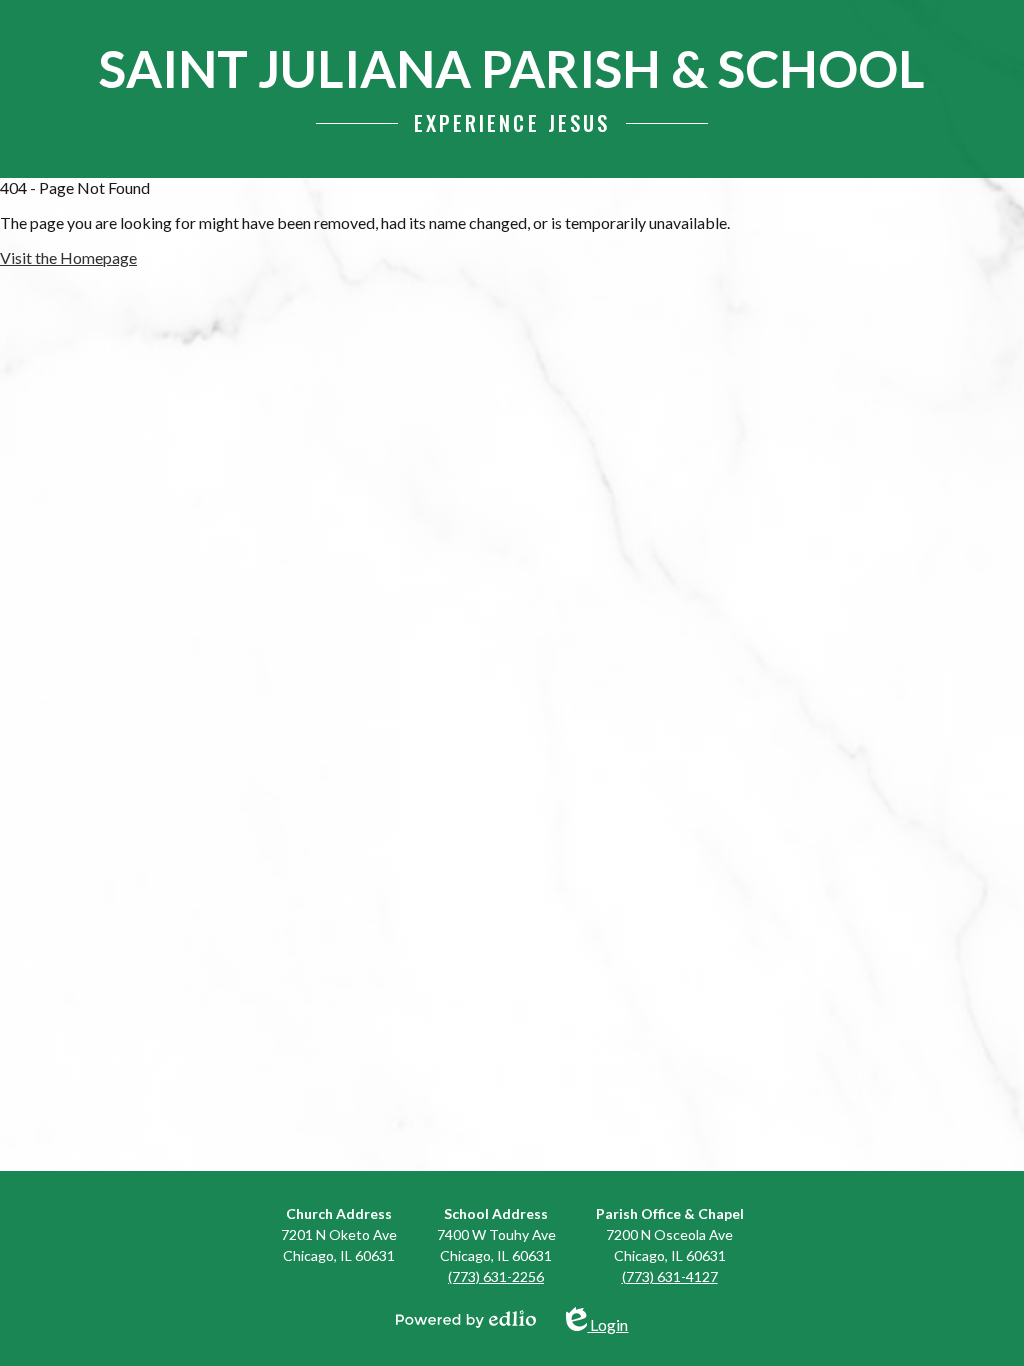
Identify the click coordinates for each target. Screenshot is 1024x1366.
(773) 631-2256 (496, 1276)
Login (608, 1320)
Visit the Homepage (68, 257)
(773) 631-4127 (670, 1276)
